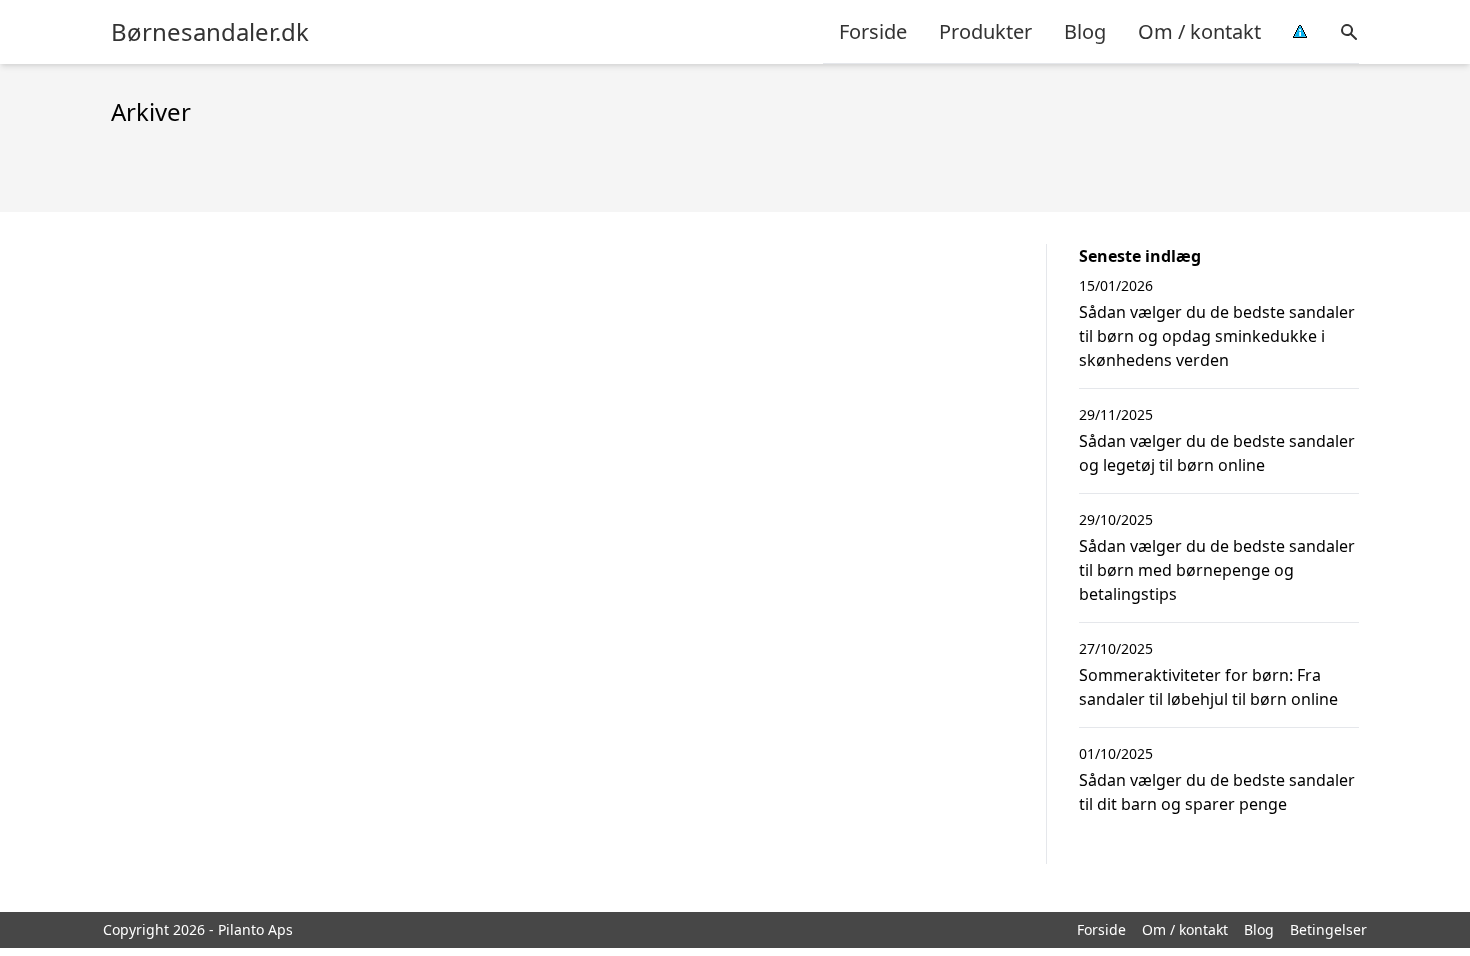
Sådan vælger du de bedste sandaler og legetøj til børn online (1217, 453)
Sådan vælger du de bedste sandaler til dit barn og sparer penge (1217, 792)
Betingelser (1328, 929)
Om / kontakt (1199, 31)
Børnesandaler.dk (210, 32)
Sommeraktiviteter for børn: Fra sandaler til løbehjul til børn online (1208, 687)
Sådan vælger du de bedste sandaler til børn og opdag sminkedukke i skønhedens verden (1217, 336)
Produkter (985, 31)
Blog (1085, 31)
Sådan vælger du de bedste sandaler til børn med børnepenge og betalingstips (1217, 570)
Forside (873, 31)
